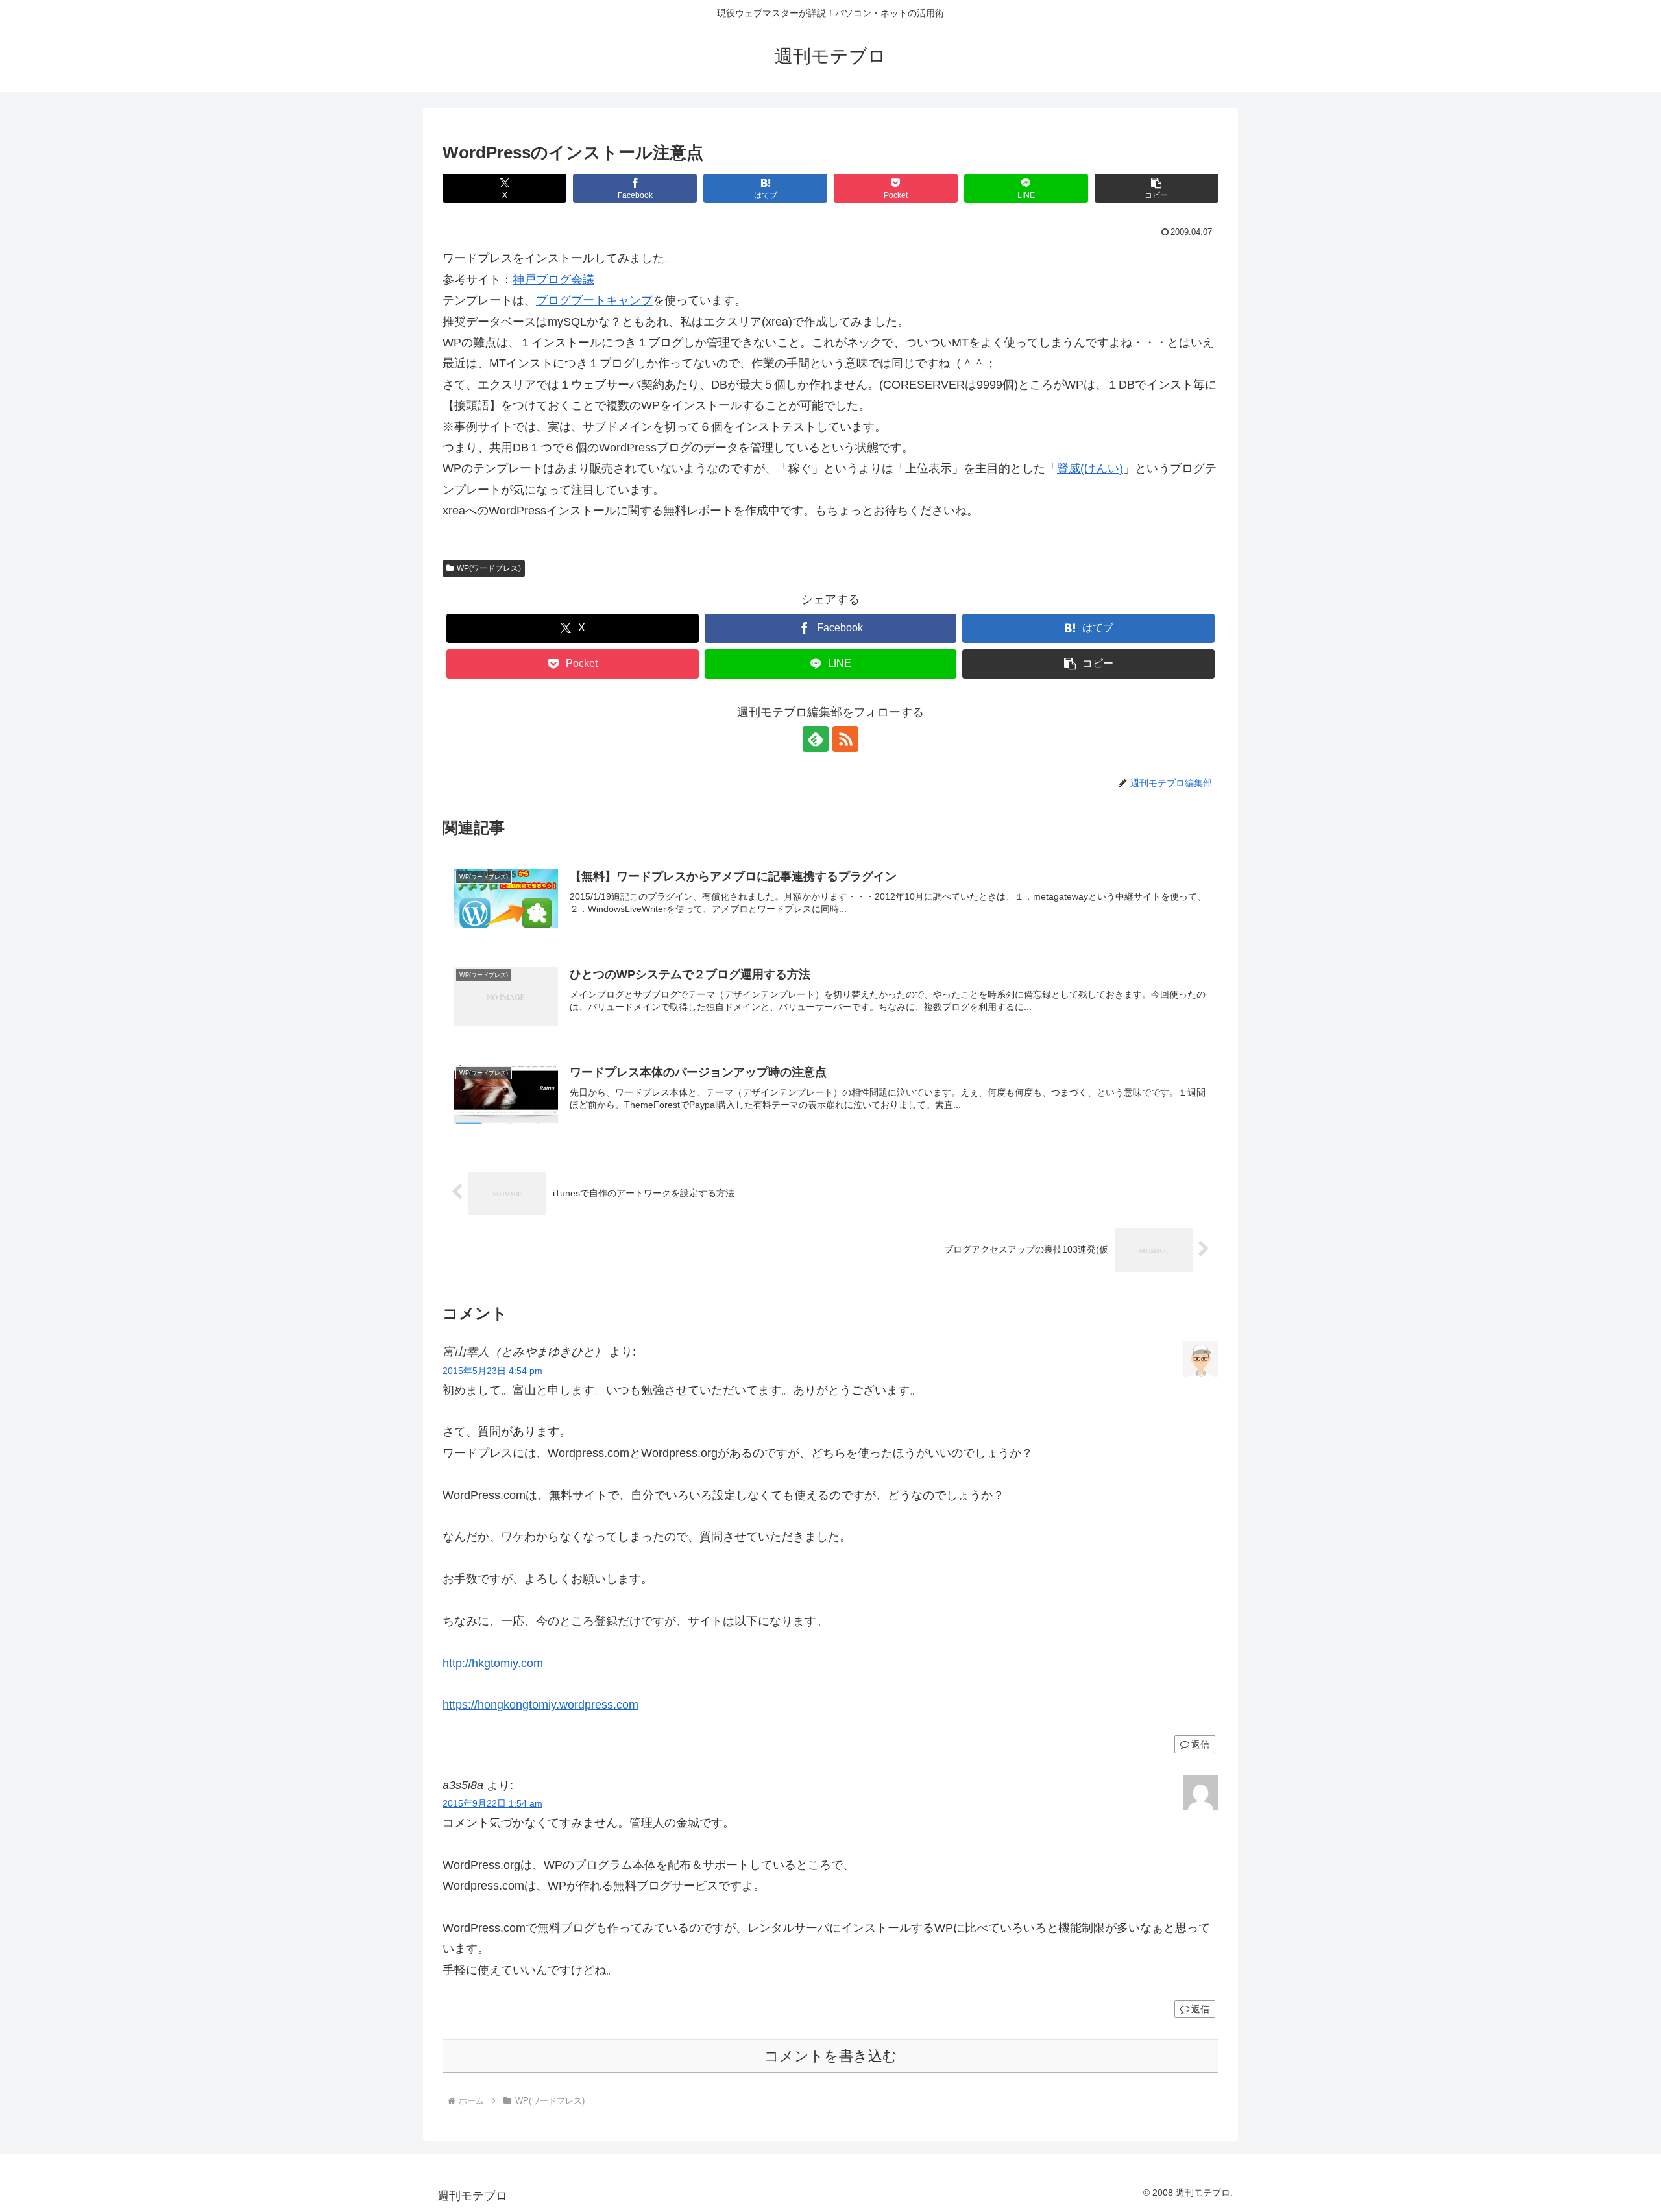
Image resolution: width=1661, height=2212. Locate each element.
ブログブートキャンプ (594, 300)
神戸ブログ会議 (553, 280)
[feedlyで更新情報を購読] (816, 739)
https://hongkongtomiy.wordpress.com (540, 1705)
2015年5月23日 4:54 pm (492, 1371)
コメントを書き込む (831, 2056)
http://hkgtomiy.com (493, 1663)
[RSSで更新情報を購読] (845, 739)
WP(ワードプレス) (489, 568)
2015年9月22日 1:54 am (492, 1803)
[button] (1157, 188)
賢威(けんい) (1090, 468)
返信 (1200, 1744)
